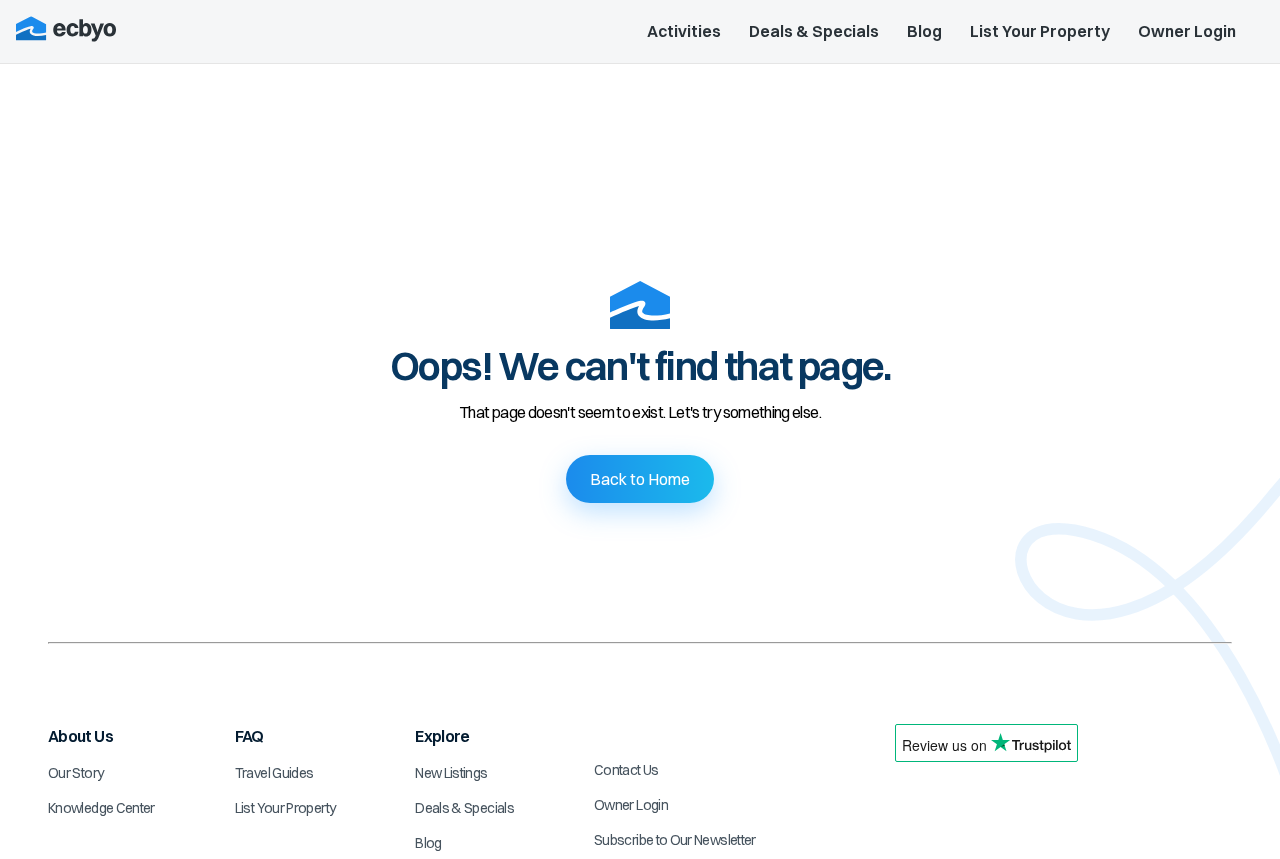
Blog (924, 31)
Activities (684, 31)
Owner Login (1187, 31)
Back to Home (640, 479)
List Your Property (1040, 31)
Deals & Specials (814, 31)
